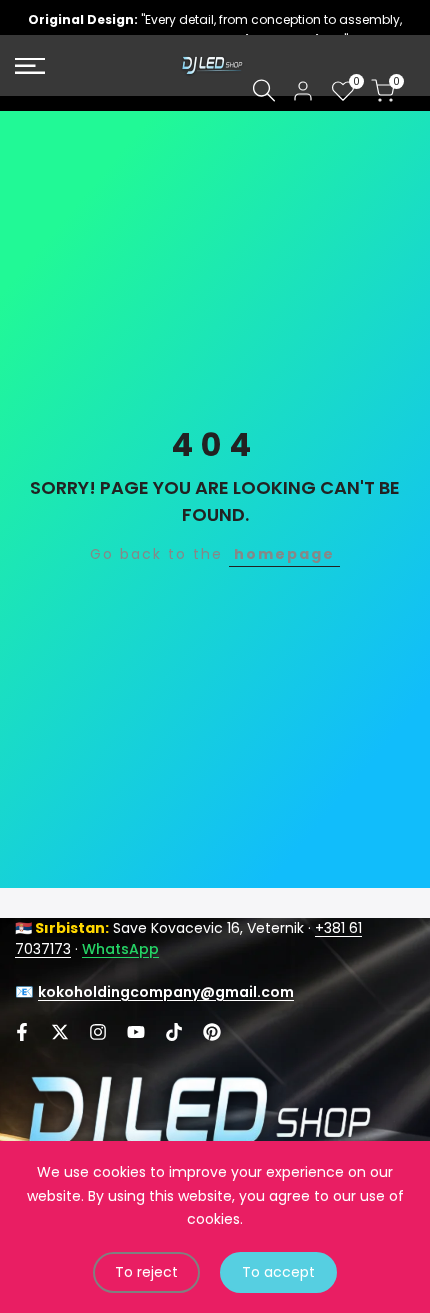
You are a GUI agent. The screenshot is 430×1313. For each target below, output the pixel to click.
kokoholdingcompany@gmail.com (166, 992)
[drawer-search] (264, 90)
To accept (278, 1272)
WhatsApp (120, 949)
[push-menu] (30, 66)
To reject (146, 1272)
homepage (284, 554)
